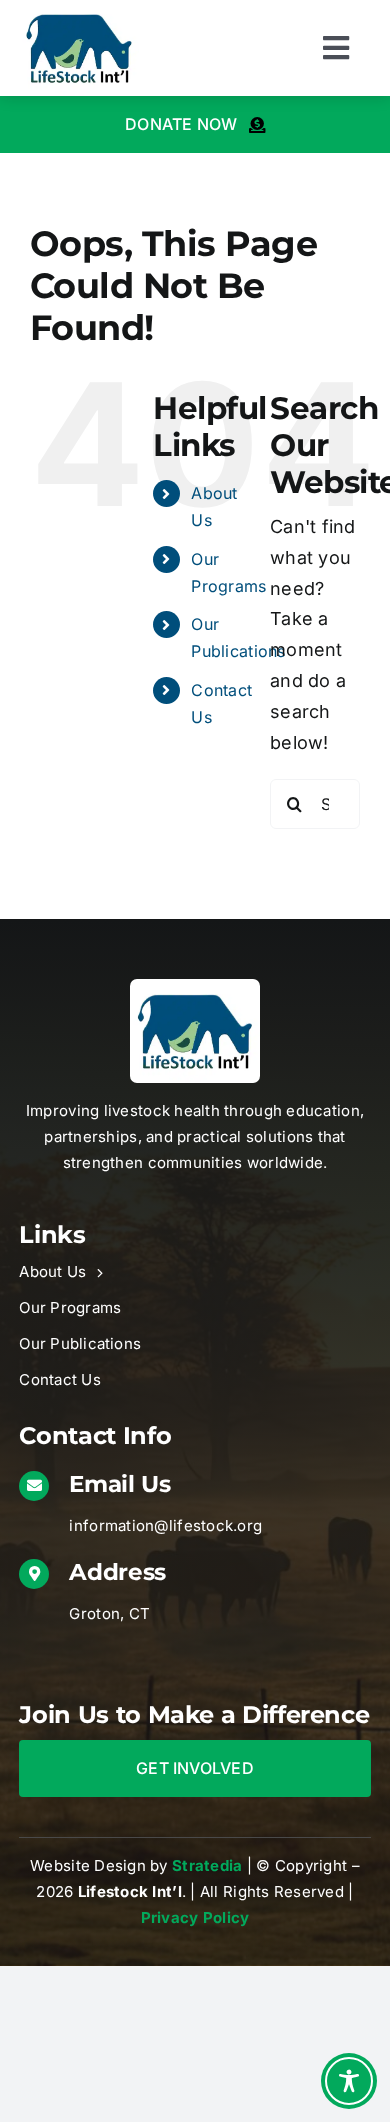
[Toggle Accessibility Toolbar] (349, 2081)
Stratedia (207, 1865)
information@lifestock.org (165, 1525)
